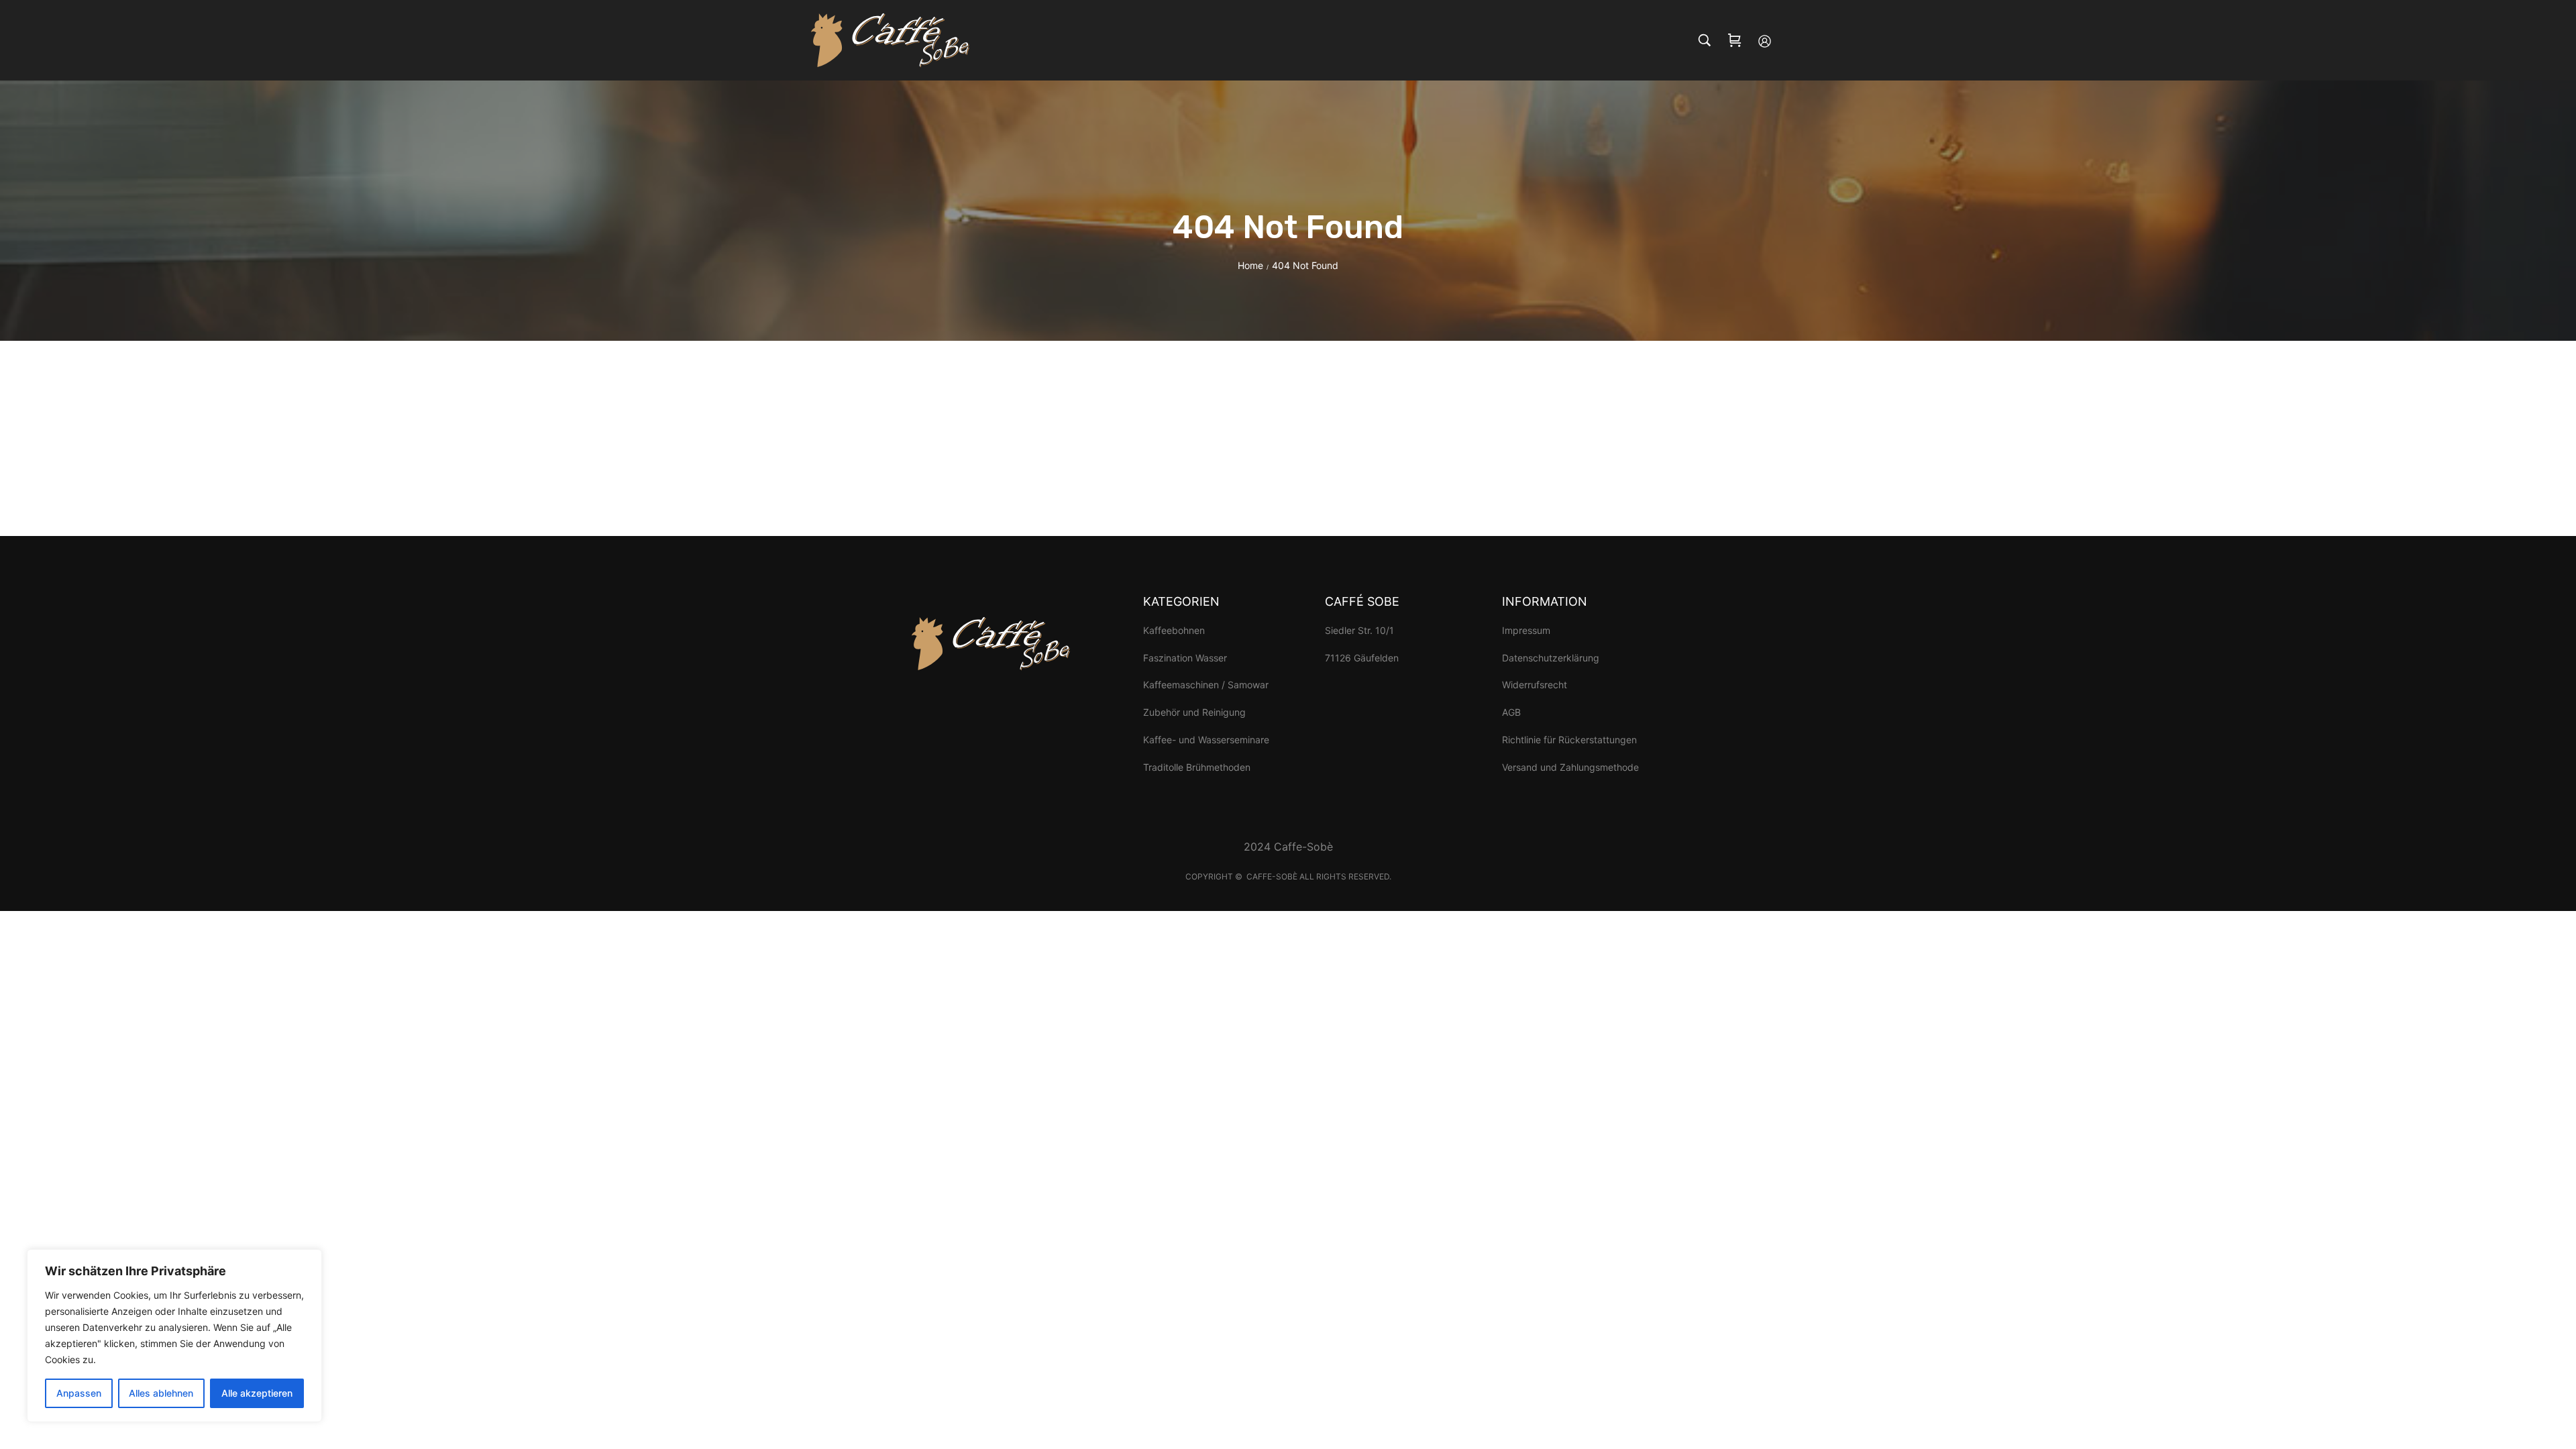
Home (1250, 265)
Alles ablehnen (161, 1393)
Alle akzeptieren (257, 1393)
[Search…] (1705, 40)
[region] (174, 1336)
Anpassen (79, 1393)
